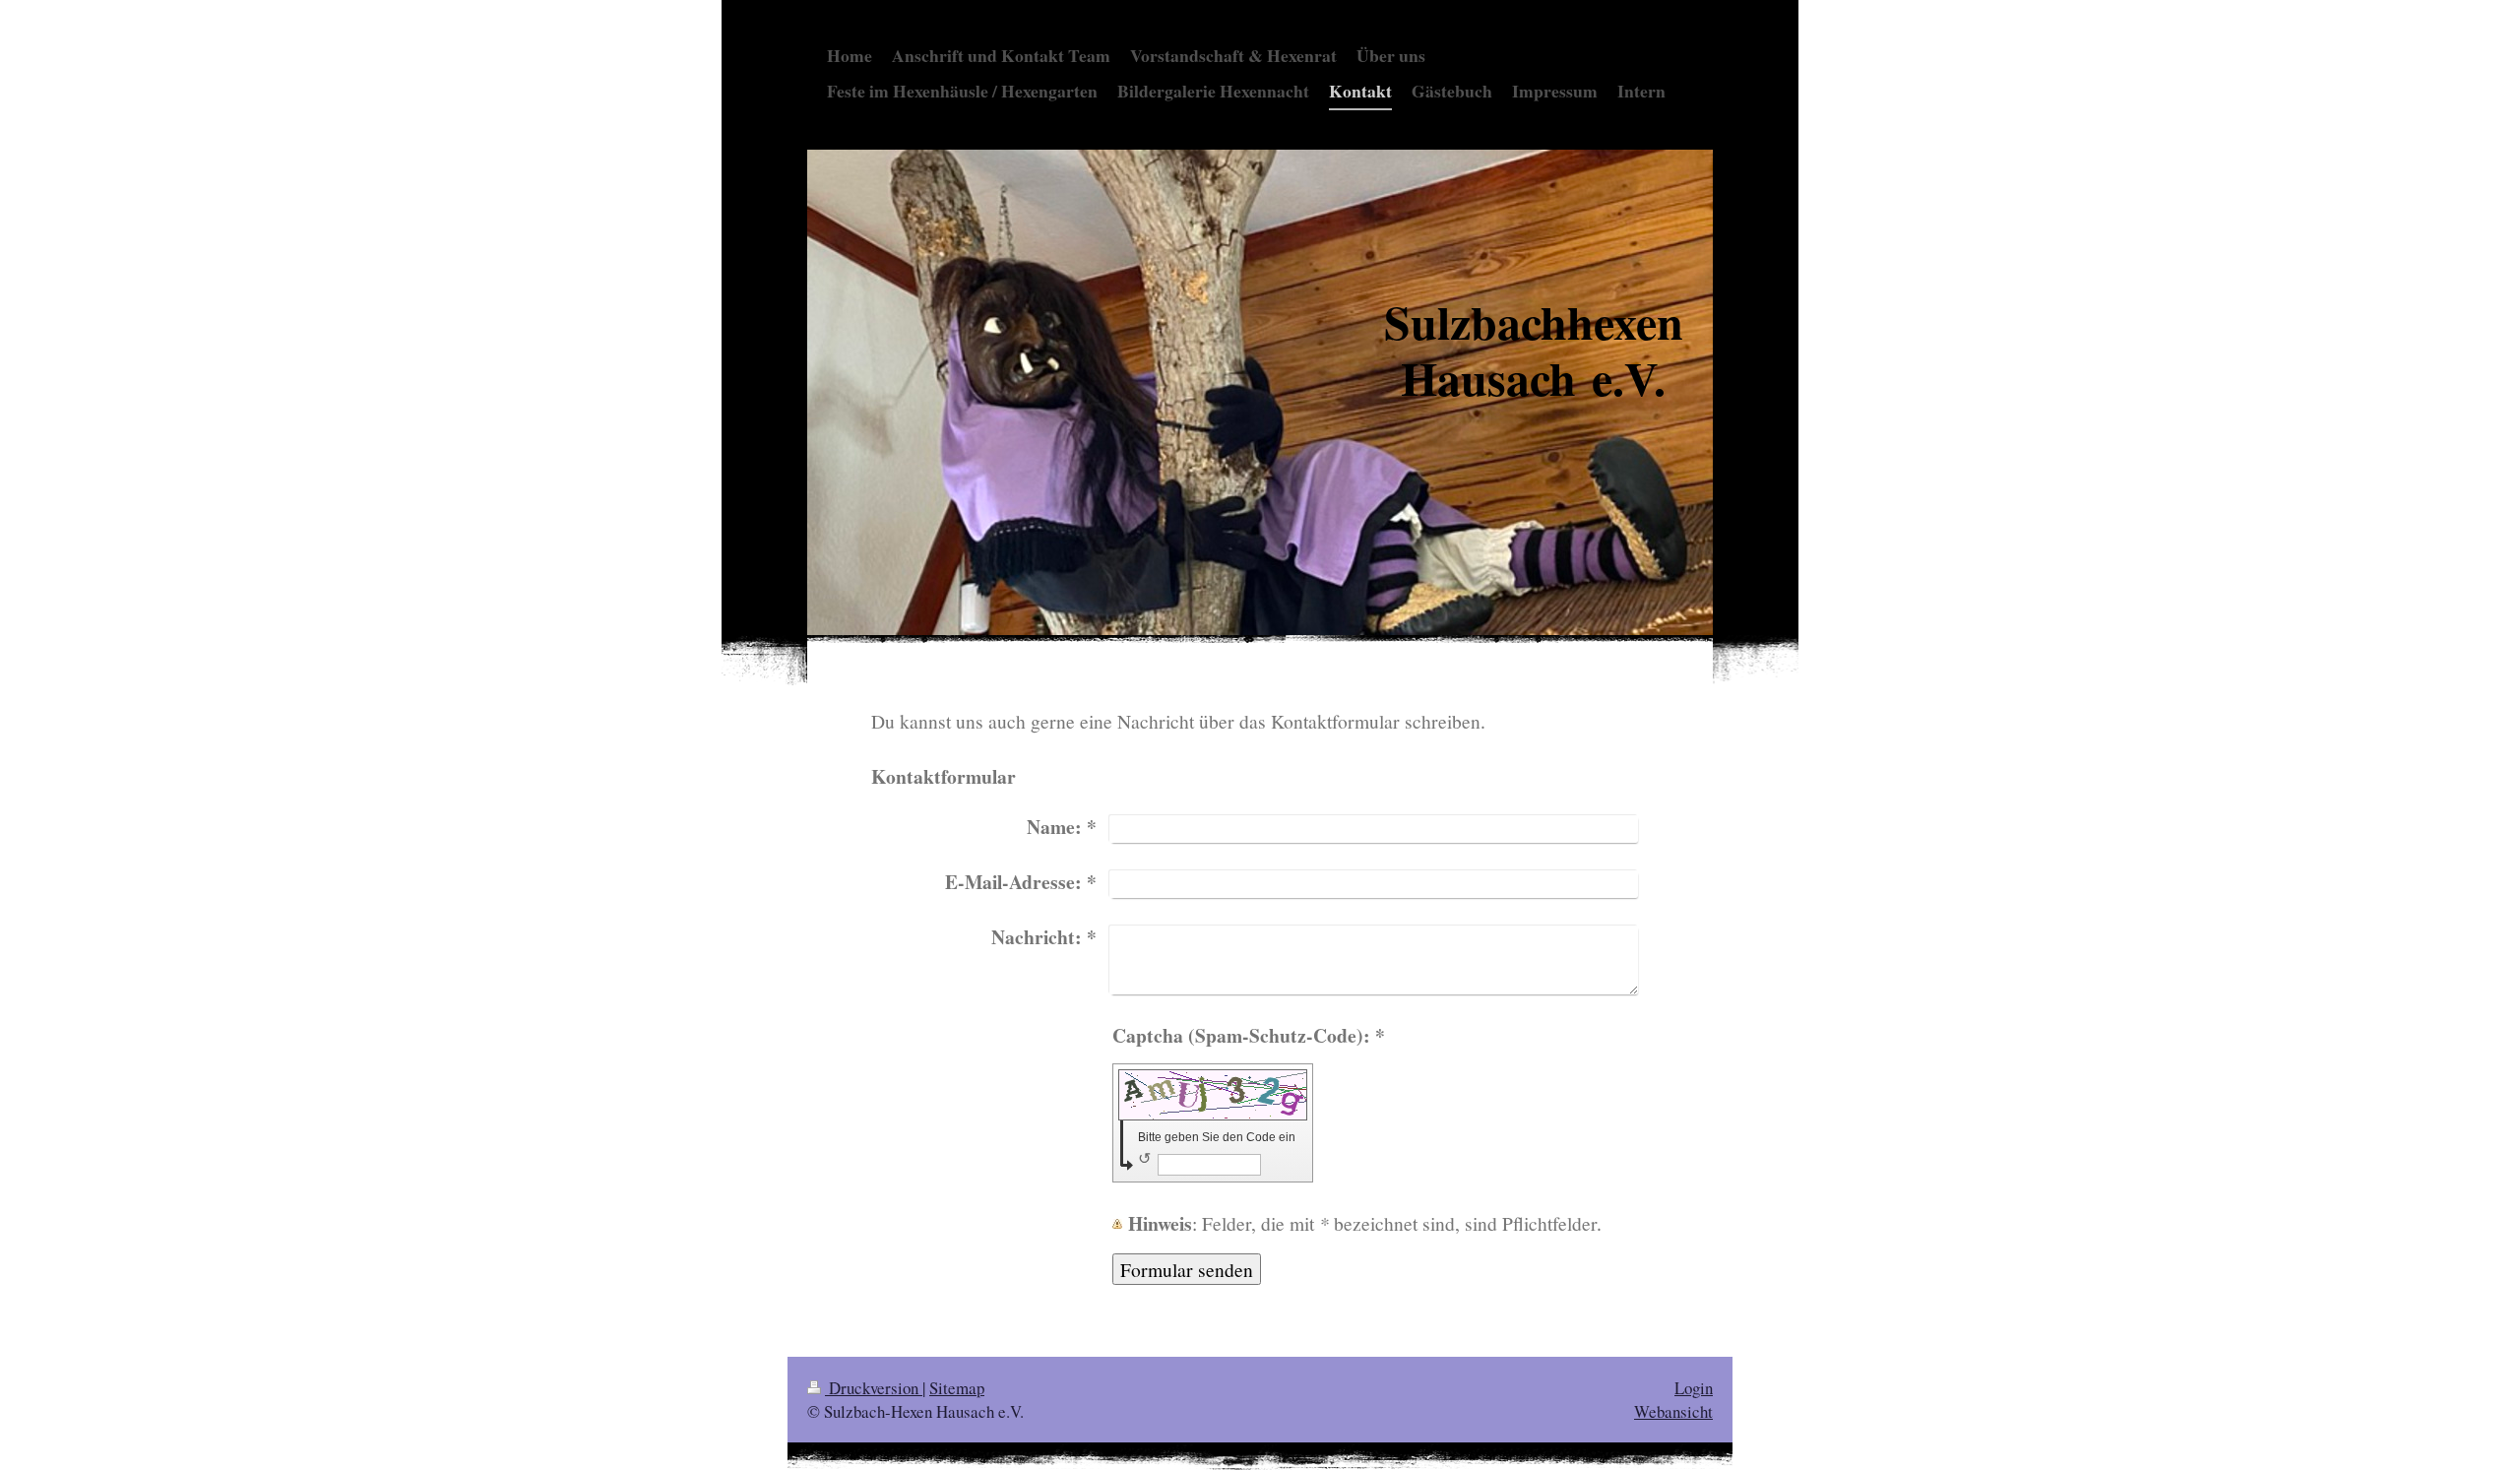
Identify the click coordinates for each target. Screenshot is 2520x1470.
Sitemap (957, 1388)
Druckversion (874, 1388)
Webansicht (1673, 1411)
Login (1694, 1388)
